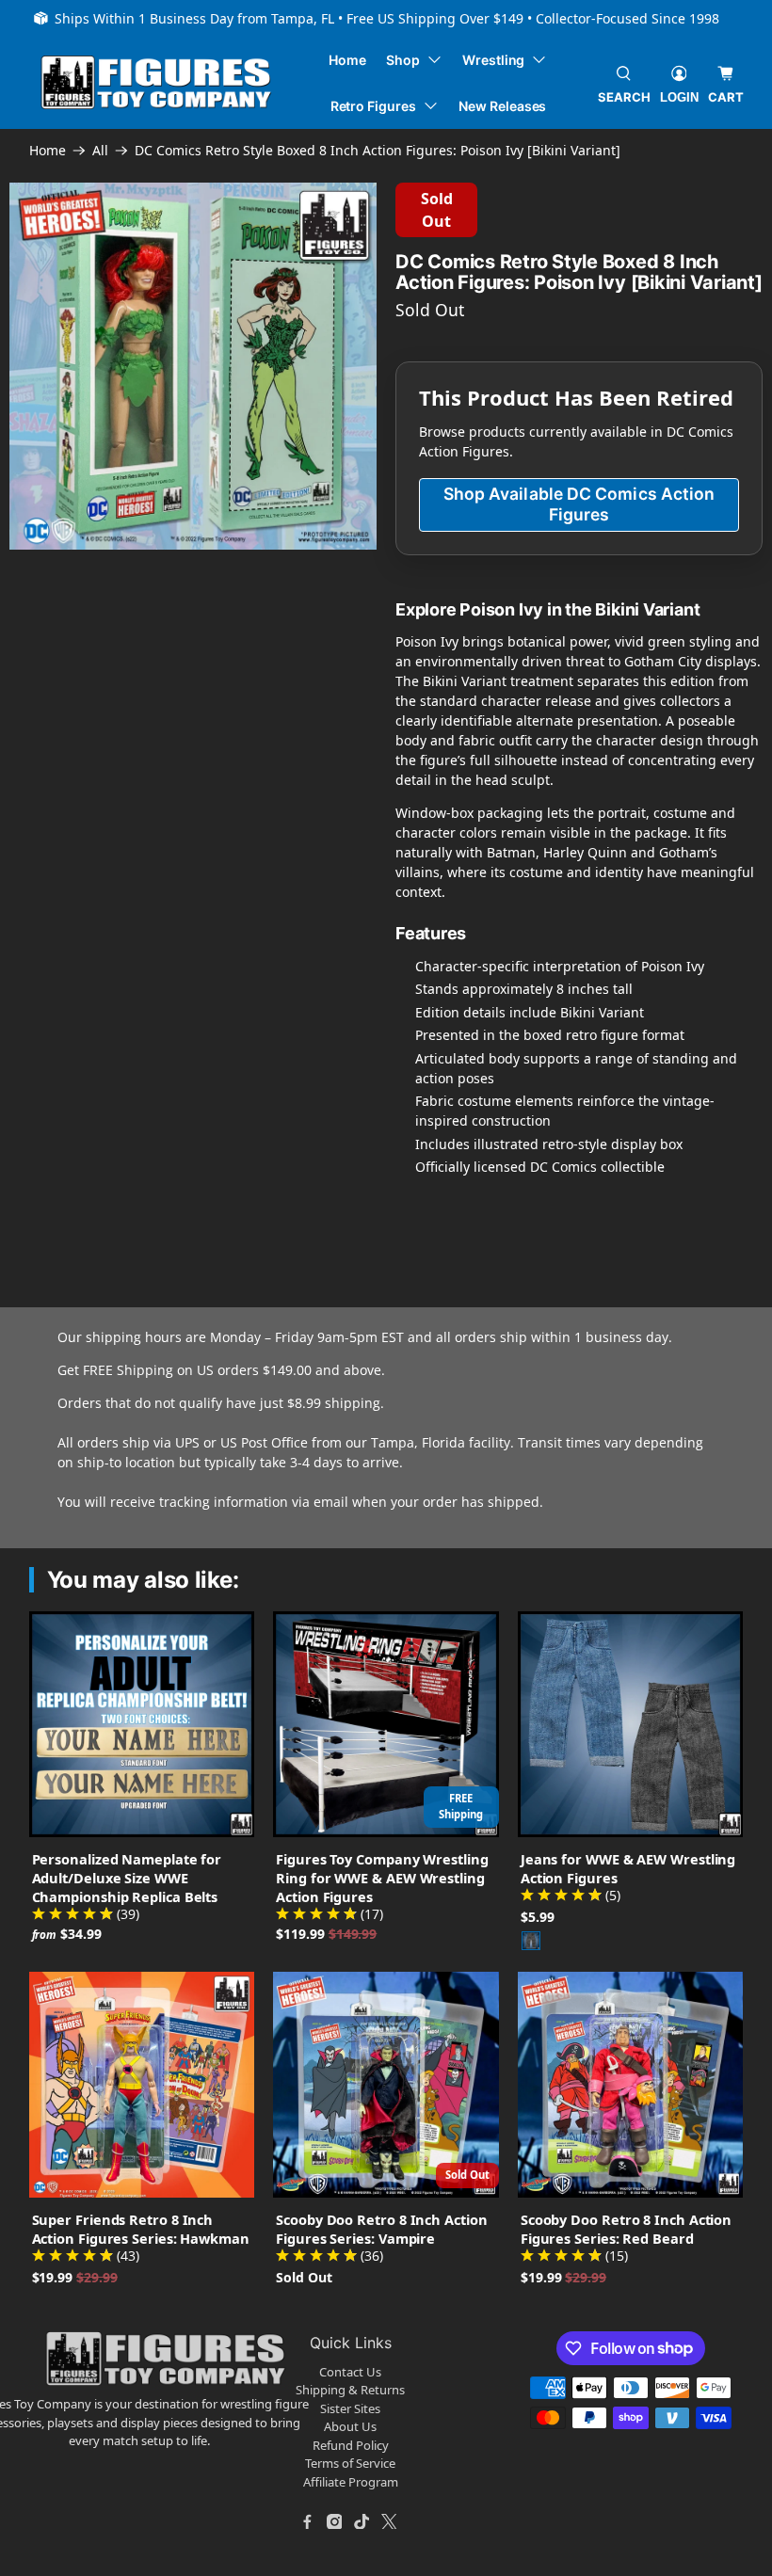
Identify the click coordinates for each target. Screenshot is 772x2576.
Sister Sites (350, 2408)
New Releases (502, 106)
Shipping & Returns (350, 2390)
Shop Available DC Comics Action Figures (579, 504)
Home (347, 60)
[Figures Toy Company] (156, 82)
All (100, 151)
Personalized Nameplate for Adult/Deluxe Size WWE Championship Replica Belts (127, 1878)
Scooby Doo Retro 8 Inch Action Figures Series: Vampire (381, 2229)
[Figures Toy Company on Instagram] (334, 2521)
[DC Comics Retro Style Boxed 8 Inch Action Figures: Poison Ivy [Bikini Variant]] (193, 366)
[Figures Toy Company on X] (389, 2521)
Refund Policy (351, 2445)
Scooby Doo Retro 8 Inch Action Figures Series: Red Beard (626, 2229)
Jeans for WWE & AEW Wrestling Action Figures (628, 1868)
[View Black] (531, 1941)
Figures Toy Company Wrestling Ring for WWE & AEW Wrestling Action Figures (382, 1878)
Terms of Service (350, 2463)
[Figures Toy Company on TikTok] (362, 2521)
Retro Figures (373, 106)
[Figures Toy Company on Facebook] (307, 2521)
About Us (350, 2426)
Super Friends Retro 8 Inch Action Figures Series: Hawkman (141, 2229)
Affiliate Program (351, 2482)
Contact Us (350, 2372)
